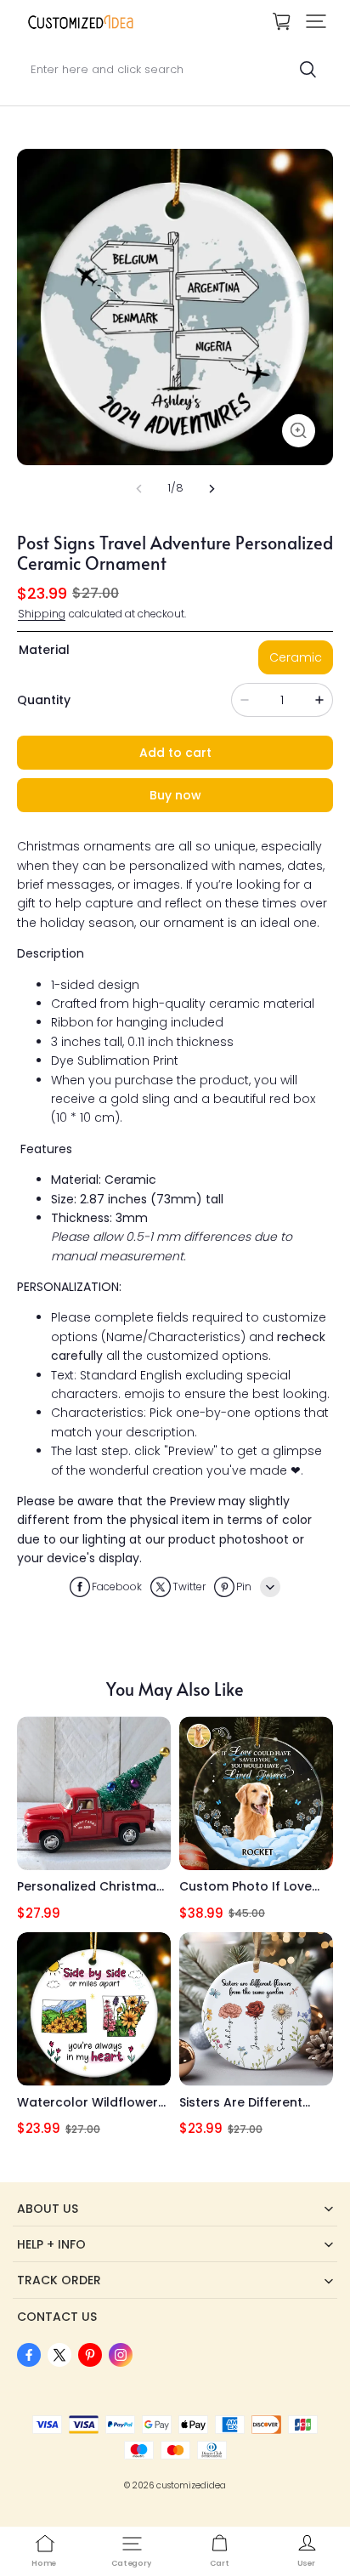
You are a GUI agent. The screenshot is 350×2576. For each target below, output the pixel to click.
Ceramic (296, 657)
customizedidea (191, 2485)
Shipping (42, 614)
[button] (316, 21)
